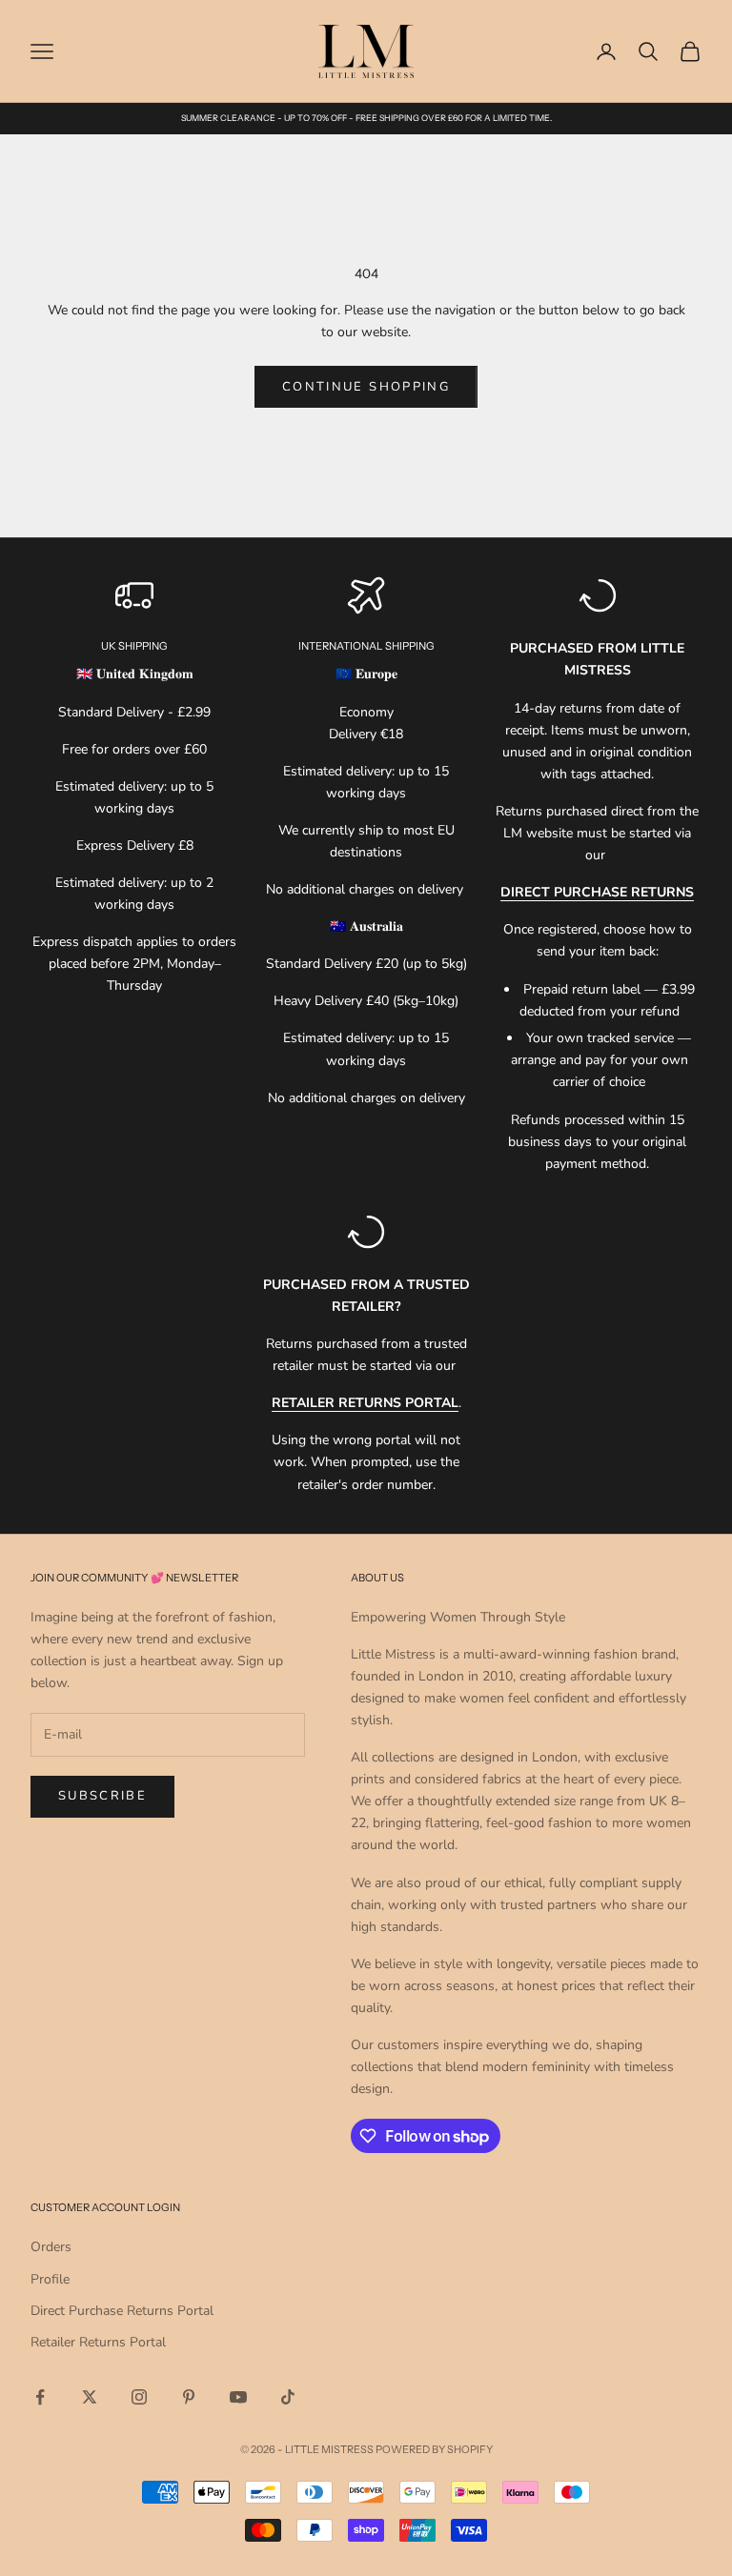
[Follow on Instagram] (139, 2397)
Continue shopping (366, 387)
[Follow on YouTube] (238, 2397)
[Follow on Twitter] (90, 2397)
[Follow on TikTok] (288, 2397)
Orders (51, 2247)
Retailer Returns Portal (98, 2342)
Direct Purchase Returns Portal (122, 2311)
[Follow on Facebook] (40, 2397)
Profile (50, 2279)
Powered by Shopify (434, 2449)
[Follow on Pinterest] (189, 2397)
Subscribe (102, 1796)
